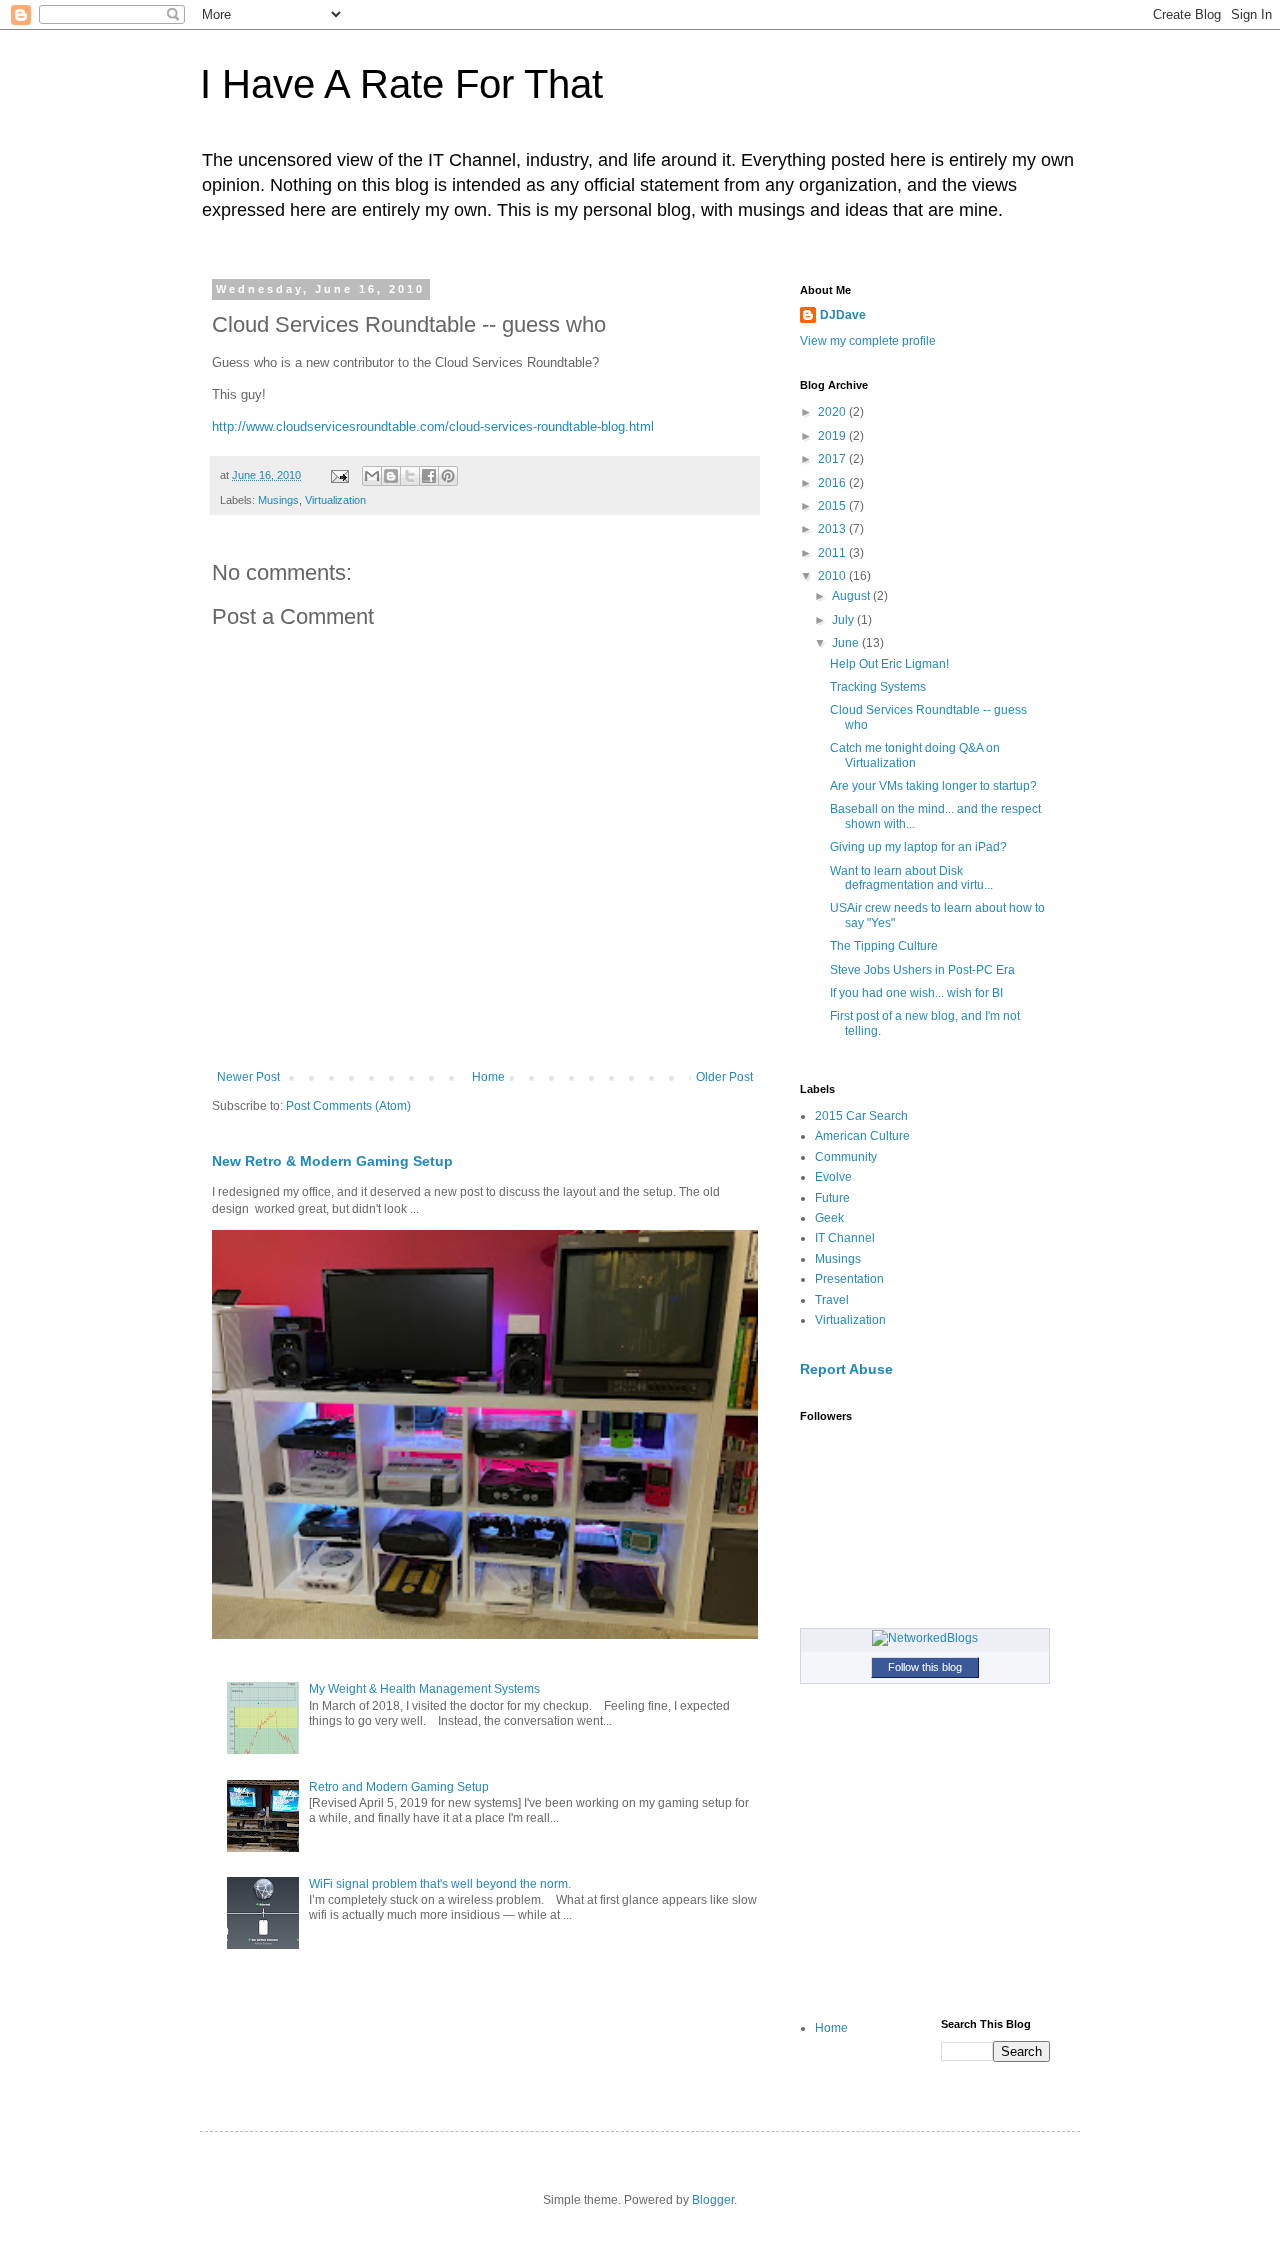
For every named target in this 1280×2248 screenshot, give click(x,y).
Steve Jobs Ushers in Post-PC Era (922, 970)
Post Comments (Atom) (348, 1106)
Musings (278, 500)
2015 (833, 506)
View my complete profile (868, 341)
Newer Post (248, 1077)
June (847, 643)
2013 (833, 529)
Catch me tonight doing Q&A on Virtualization (915, 755)
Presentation (849, 1279)
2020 (833, 412)
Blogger (713, 2200)
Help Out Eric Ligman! (889, 664)
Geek (829, 1218)
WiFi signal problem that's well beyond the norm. (440, 1884)
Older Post (724, 1077)
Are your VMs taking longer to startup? (933, 786)
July (844, 620)
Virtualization (335, 500)
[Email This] (372, 476)
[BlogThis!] (391, 476)
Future (832, 1198)
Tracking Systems (878, 687)
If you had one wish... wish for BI (916, 993)
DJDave (843, 315)
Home (488, 1077)
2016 (833, 483)
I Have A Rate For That (401, 84)
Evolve (833, 1177)
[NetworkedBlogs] (925, 1638)
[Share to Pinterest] (448, 476)
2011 (833, 553)
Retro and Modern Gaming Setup (399, 1787)
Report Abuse (846, 1369)
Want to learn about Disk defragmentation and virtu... (911, 878)
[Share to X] (410, 476)
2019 (833, 436)
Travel (832, 1300)
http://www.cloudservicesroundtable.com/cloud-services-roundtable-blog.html (433, 426)
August (852, 596)
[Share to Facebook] (429, 476)
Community (846, 1157)
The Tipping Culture (884, 946)
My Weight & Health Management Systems (424, 1689)
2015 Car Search (861, 1116)
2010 (833, 576)
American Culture (862, 1136)
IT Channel (845, 1238)
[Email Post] (339, 475)
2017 (833, 459)
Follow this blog (925, 1667)
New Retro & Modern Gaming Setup (332, 1161)
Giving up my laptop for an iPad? (918, 847)
